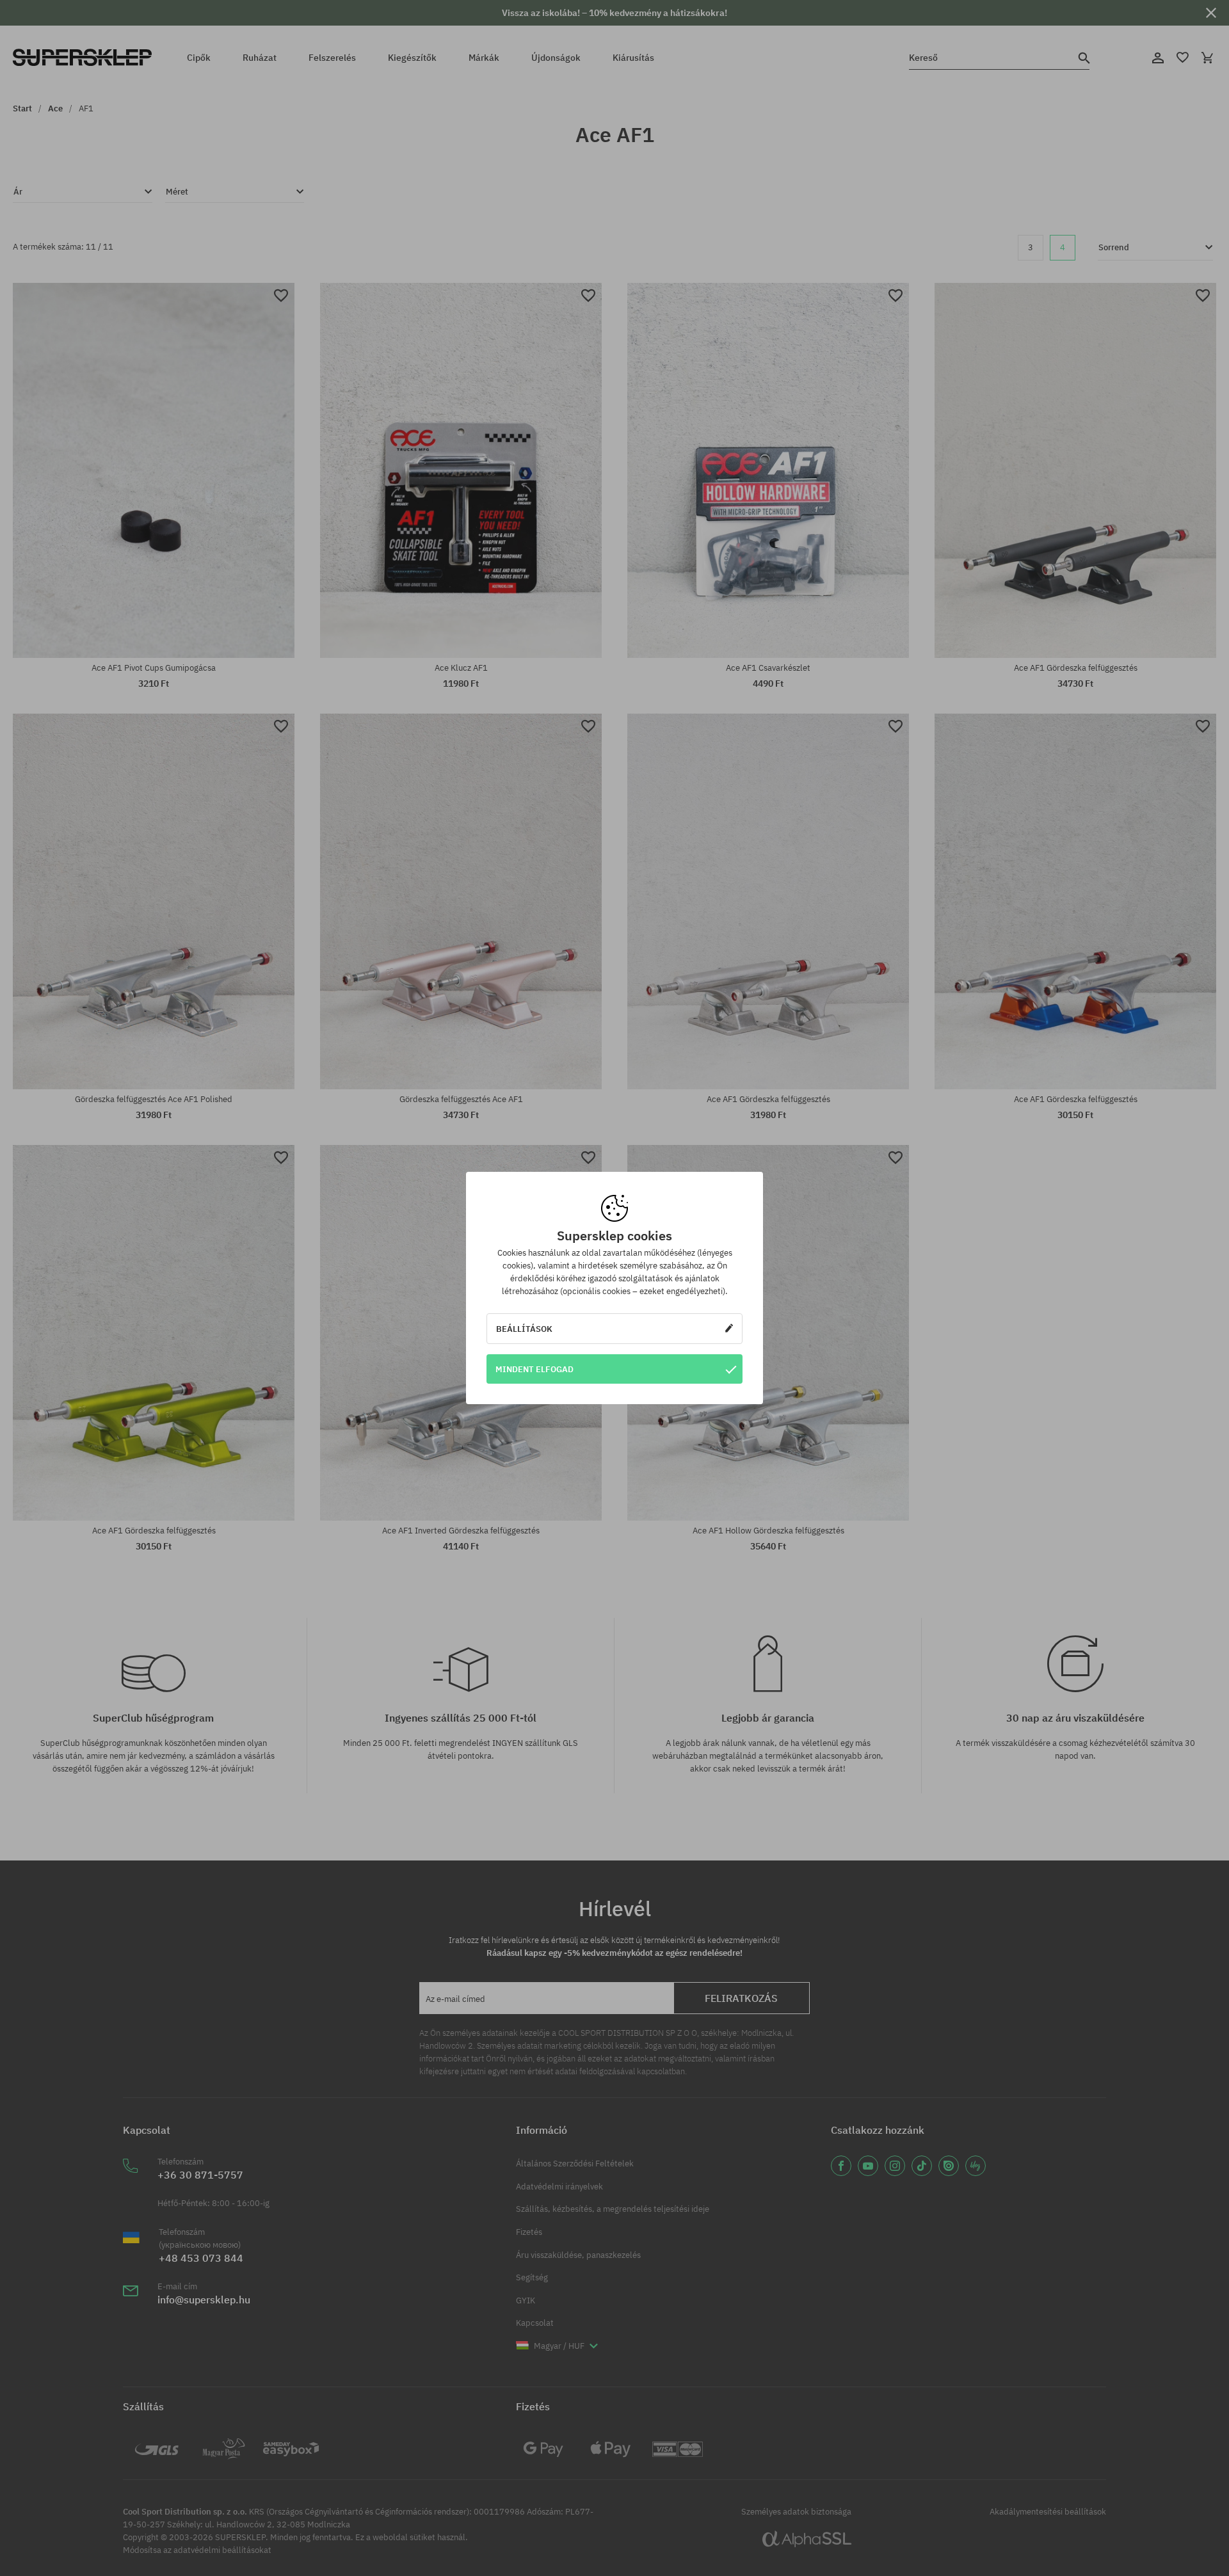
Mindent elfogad (534, 1369)
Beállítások (524, 1329)
